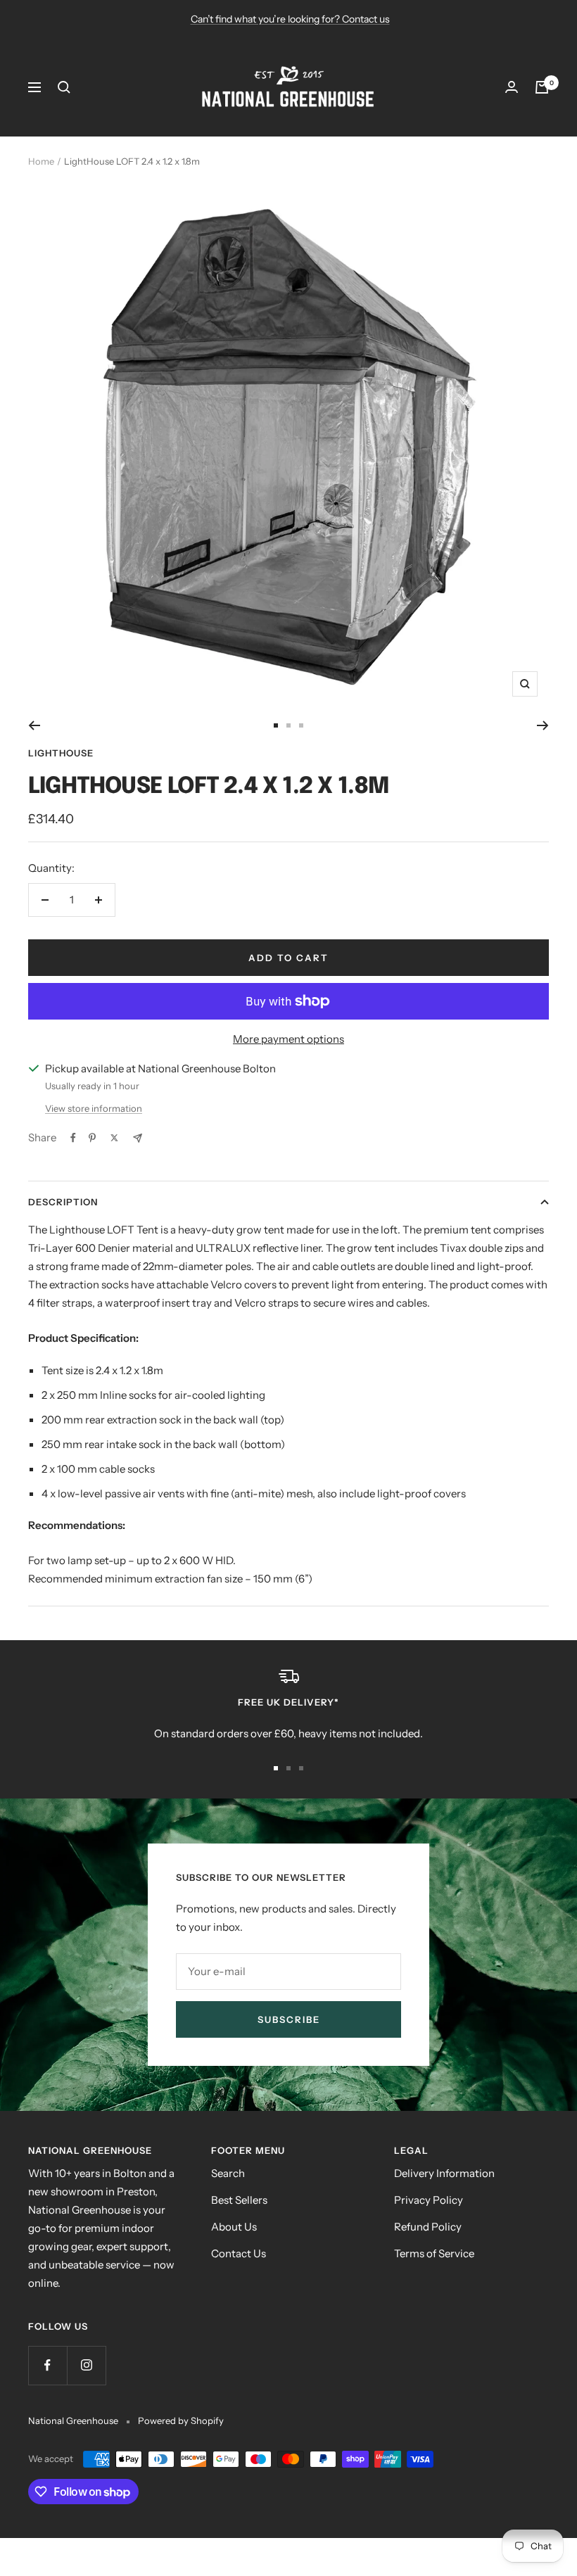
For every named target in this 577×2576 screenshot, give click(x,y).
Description (63, 1202)
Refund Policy (428, 2227)
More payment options (288, 1039)
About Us (234, 2227)
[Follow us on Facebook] (47, 2365)
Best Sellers (239, 2200)
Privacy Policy (429, 2200)
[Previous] (34, 725)
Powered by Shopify (181, 2420)
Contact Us (239, 2253)
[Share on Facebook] (73, 1138)
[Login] (512, 87)
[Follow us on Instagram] (86, 2365)
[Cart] (542, 87)
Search (228, 2173)
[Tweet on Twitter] (114, 1138)
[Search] (64, 87)
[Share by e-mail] (138, 1138)
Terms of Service (434, 2253)
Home (41, 161)
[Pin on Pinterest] (92, 1138)
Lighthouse (61, 753)
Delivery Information (444, 2173)
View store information (94, 1108)
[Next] (543, 725)
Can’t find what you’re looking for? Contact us (290, 19)
